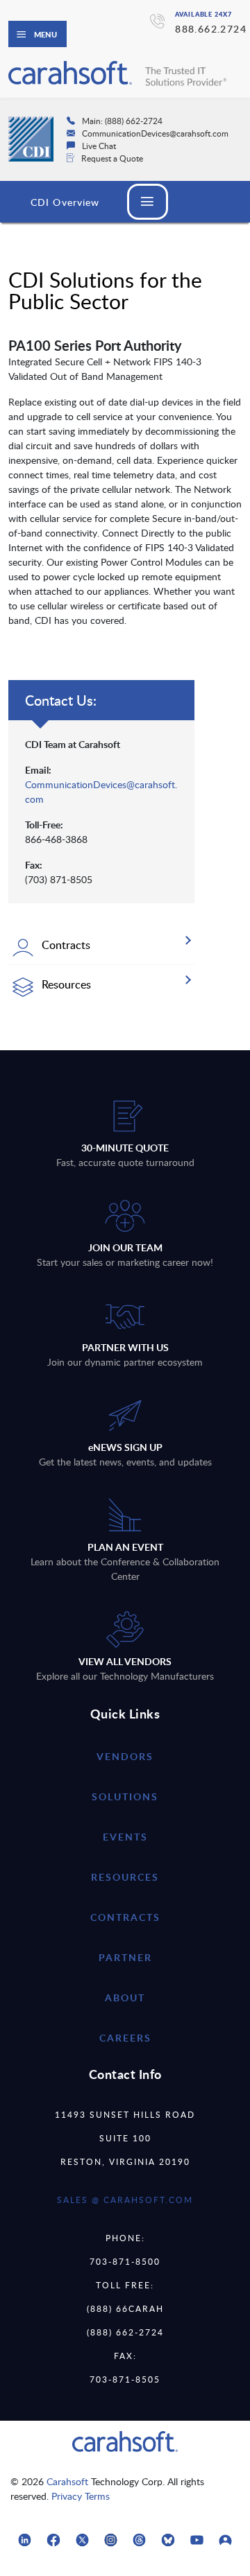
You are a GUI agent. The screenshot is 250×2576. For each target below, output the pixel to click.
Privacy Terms (81, 2496)
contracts (125, 1917)
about (125, 1998)
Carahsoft (67, 2481)
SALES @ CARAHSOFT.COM (125, 2200)
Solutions (125, 1796)
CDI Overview (65, 202)
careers (125, 2038)
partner (125, 1957)
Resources (125, 1877)
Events (125, 1837)
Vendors (125, 1756)
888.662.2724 (211, 29)
